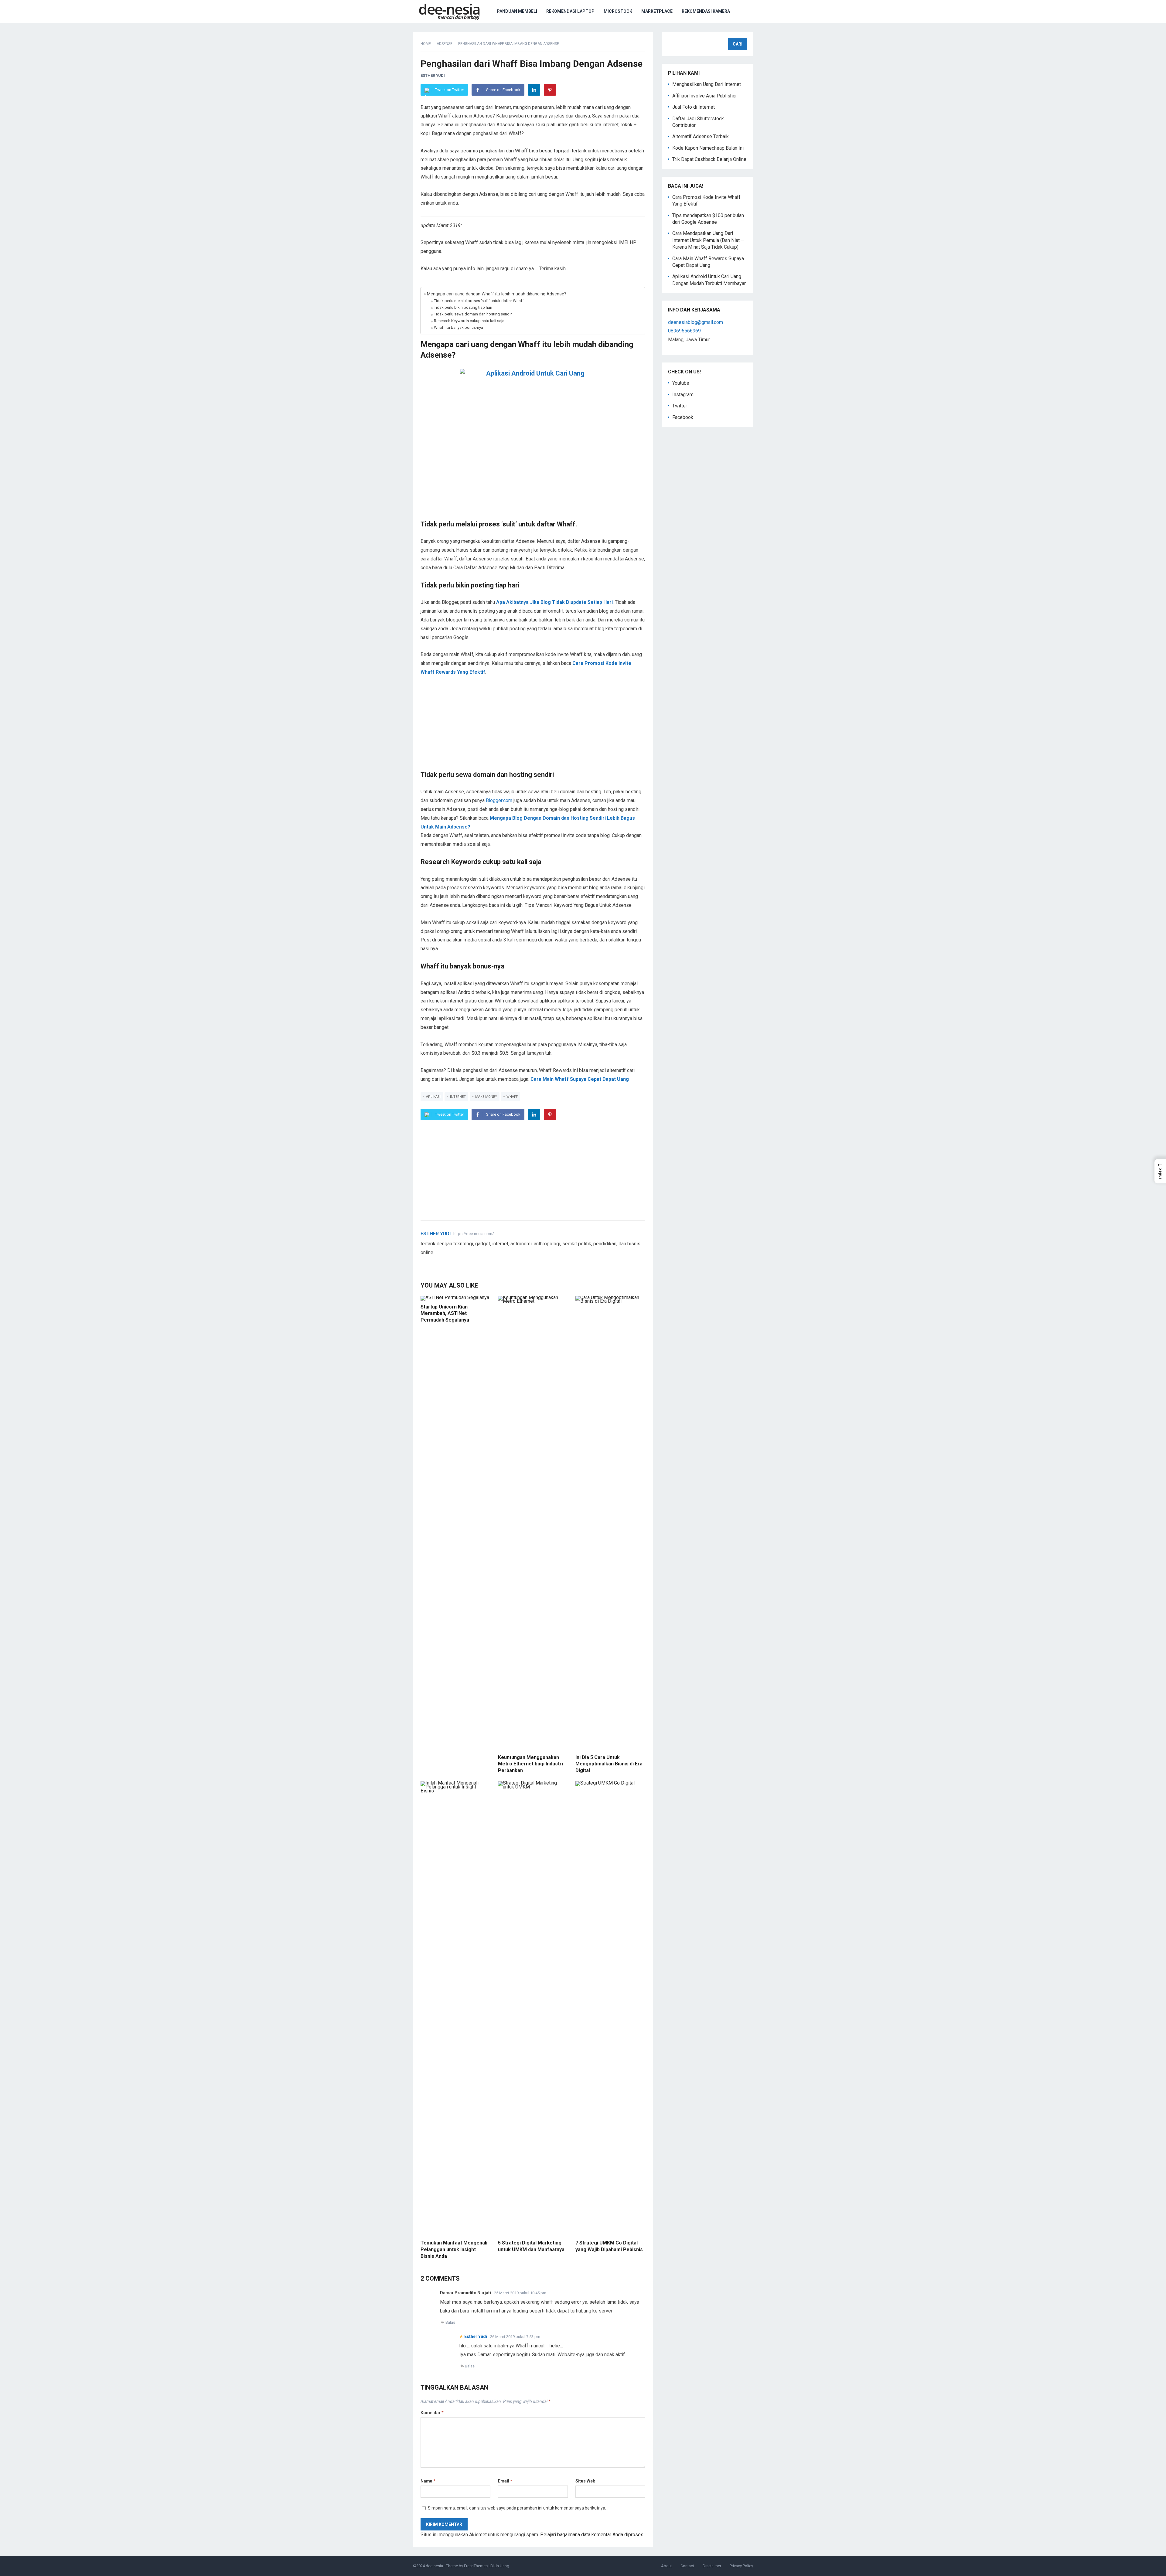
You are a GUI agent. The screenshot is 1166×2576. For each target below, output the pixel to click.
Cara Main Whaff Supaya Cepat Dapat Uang (580, 1079)
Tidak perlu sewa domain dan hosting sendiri (473, 314)
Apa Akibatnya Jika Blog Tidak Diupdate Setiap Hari (554, 602)
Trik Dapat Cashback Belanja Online (709, 159)
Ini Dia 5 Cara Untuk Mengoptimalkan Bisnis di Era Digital (609, 1764)
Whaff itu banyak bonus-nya (459, 327)
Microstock (618, 11)
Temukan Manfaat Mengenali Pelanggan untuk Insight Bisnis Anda (454, 2249)
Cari (738, 44)
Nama (428, 2481)
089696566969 (684, 331)
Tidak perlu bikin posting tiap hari (463, 307)
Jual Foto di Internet (694, 107)
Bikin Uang (500, 2566)
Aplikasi (433, 1097)
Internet (458, 1097)
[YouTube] (438, 1262)
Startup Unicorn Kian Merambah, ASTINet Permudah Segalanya (445, 1313)
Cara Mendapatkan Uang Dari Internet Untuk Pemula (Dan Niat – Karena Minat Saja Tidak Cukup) (708, 240)
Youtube (681, 383)
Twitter (680, 406)
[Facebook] (431, 1262)
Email (505, 2481)
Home (426, 44)
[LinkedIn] (534, 90)
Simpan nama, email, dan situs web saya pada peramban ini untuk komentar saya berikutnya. (517, 2508)
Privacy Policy (741, 2566)
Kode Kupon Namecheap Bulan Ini (708, 148)
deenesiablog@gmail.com (696, 322)
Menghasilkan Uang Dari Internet (707, 84)
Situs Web (585, 2481)
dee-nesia (434, 2566)
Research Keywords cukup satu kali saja (469, 321)
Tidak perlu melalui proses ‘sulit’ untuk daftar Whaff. (479, 301)
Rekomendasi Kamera (706, 11)
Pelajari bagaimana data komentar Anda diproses (592, 2535)
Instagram (683, 395)
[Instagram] (445, 1262)
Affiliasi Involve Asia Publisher (705, 96)
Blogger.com (499, 800)
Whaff (512, 1097)
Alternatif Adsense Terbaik (701, 136)
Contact (687, 2566)
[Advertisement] (533, 728)
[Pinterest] (550, 90)
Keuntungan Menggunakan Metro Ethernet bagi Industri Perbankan (530, 1764)
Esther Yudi (433, 75)
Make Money (486, 1097)
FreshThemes (476, 2566)
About (667, 2566)
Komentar (432, 2413)
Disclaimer (712, 2566)
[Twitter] (424, 1262)
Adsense (445, 44)
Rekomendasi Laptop (570, 11)
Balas (450, 2322)
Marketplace (657, 11)
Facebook (683, 417)
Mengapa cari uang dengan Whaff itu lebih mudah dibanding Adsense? (497, 294)
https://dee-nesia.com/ (474, 1234)
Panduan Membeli (517, 11)
